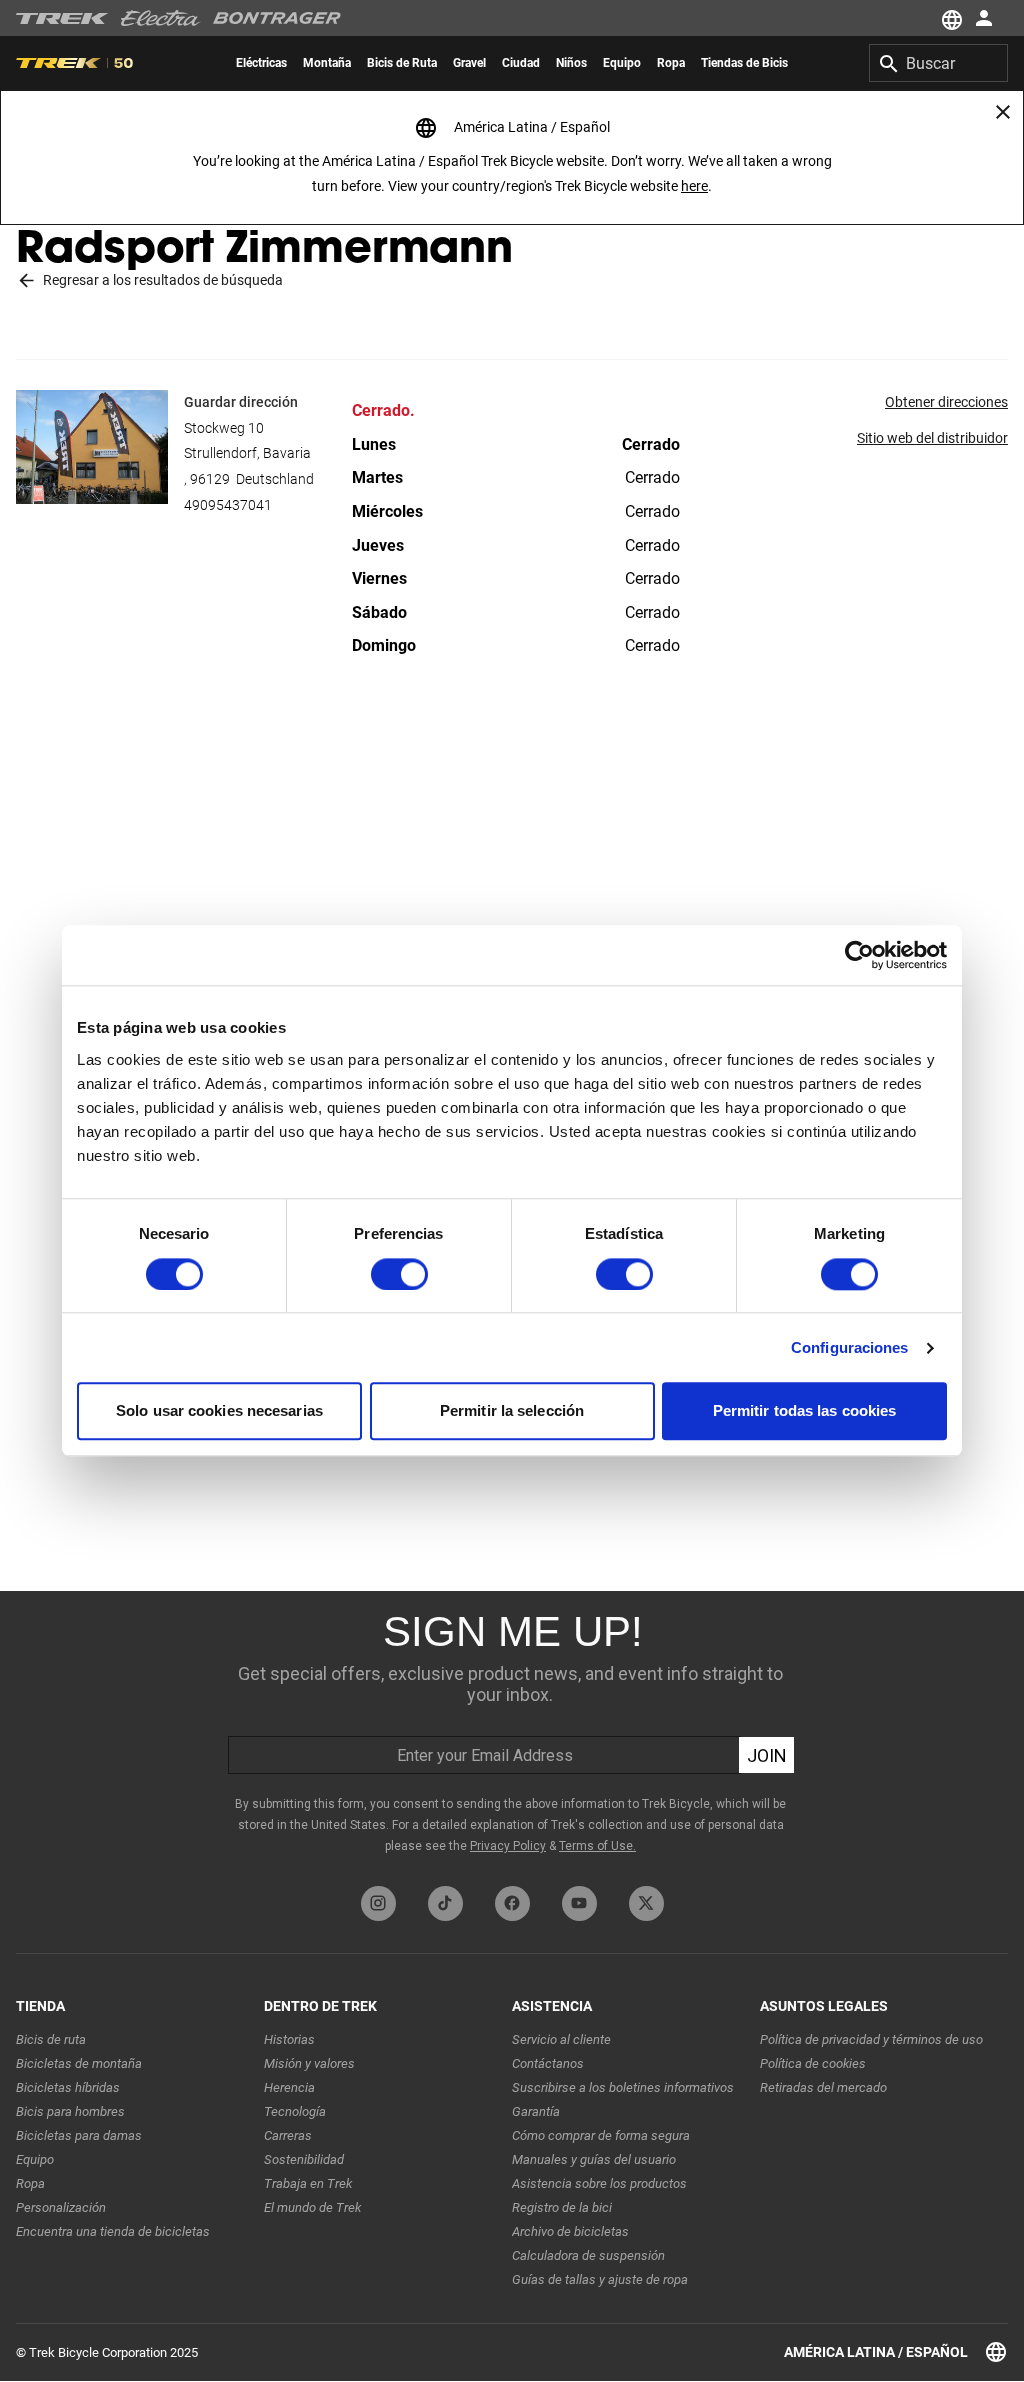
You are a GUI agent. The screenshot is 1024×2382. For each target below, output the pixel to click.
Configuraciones (850, 1347)
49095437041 (228, 505)
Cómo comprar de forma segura (601, 2135)
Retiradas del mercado (823, 2087)
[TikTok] (445, 1903)
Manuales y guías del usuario (594, 2159)
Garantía (536, 2111)
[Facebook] (512, 1903)
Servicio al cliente (561, 2039)
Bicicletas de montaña (79, 2063)
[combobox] (938, 63)
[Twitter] (646, 1903)
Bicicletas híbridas (68, 2087)
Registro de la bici (562, 2207)
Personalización (61, 2207)
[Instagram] (378, 1903)
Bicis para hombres (70, 2111)
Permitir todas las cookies (805, 1411)
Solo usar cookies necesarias (219, 1411)
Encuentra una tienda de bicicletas (113, 2231)
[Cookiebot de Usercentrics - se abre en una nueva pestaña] (859, 955)
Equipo (35, 2159)
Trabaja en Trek (308, 2183)
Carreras (288, 2135)
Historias (289, 2039)
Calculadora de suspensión (588, 2255)
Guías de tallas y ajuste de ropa (600, 2279)
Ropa (30, 2183)
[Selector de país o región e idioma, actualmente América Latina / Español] (950, 18)
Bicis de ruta (51, 2039)
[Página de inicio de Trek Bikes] (62, 18)
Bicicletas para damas (79, 2135)
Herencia (289, 2087)
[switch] (399, 1274)
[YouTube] (579, 1903)
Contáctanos (548, 2063)
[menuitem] (261, 63)
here (694, 186)
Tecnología (295, 2111)
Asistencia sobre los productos (599, 2183)
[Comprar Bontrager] (277, 18)
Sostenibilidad (304, 2159)
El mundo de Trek (312, 2207)
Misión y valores (309, 2063)
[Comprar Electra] (161, 18)
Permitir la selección (512, 1411)
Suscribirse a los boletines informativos (623, 2087)
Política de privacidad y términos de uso (871, 2039)
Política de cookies (813, 2063)
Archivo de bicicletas (570, 2231)
